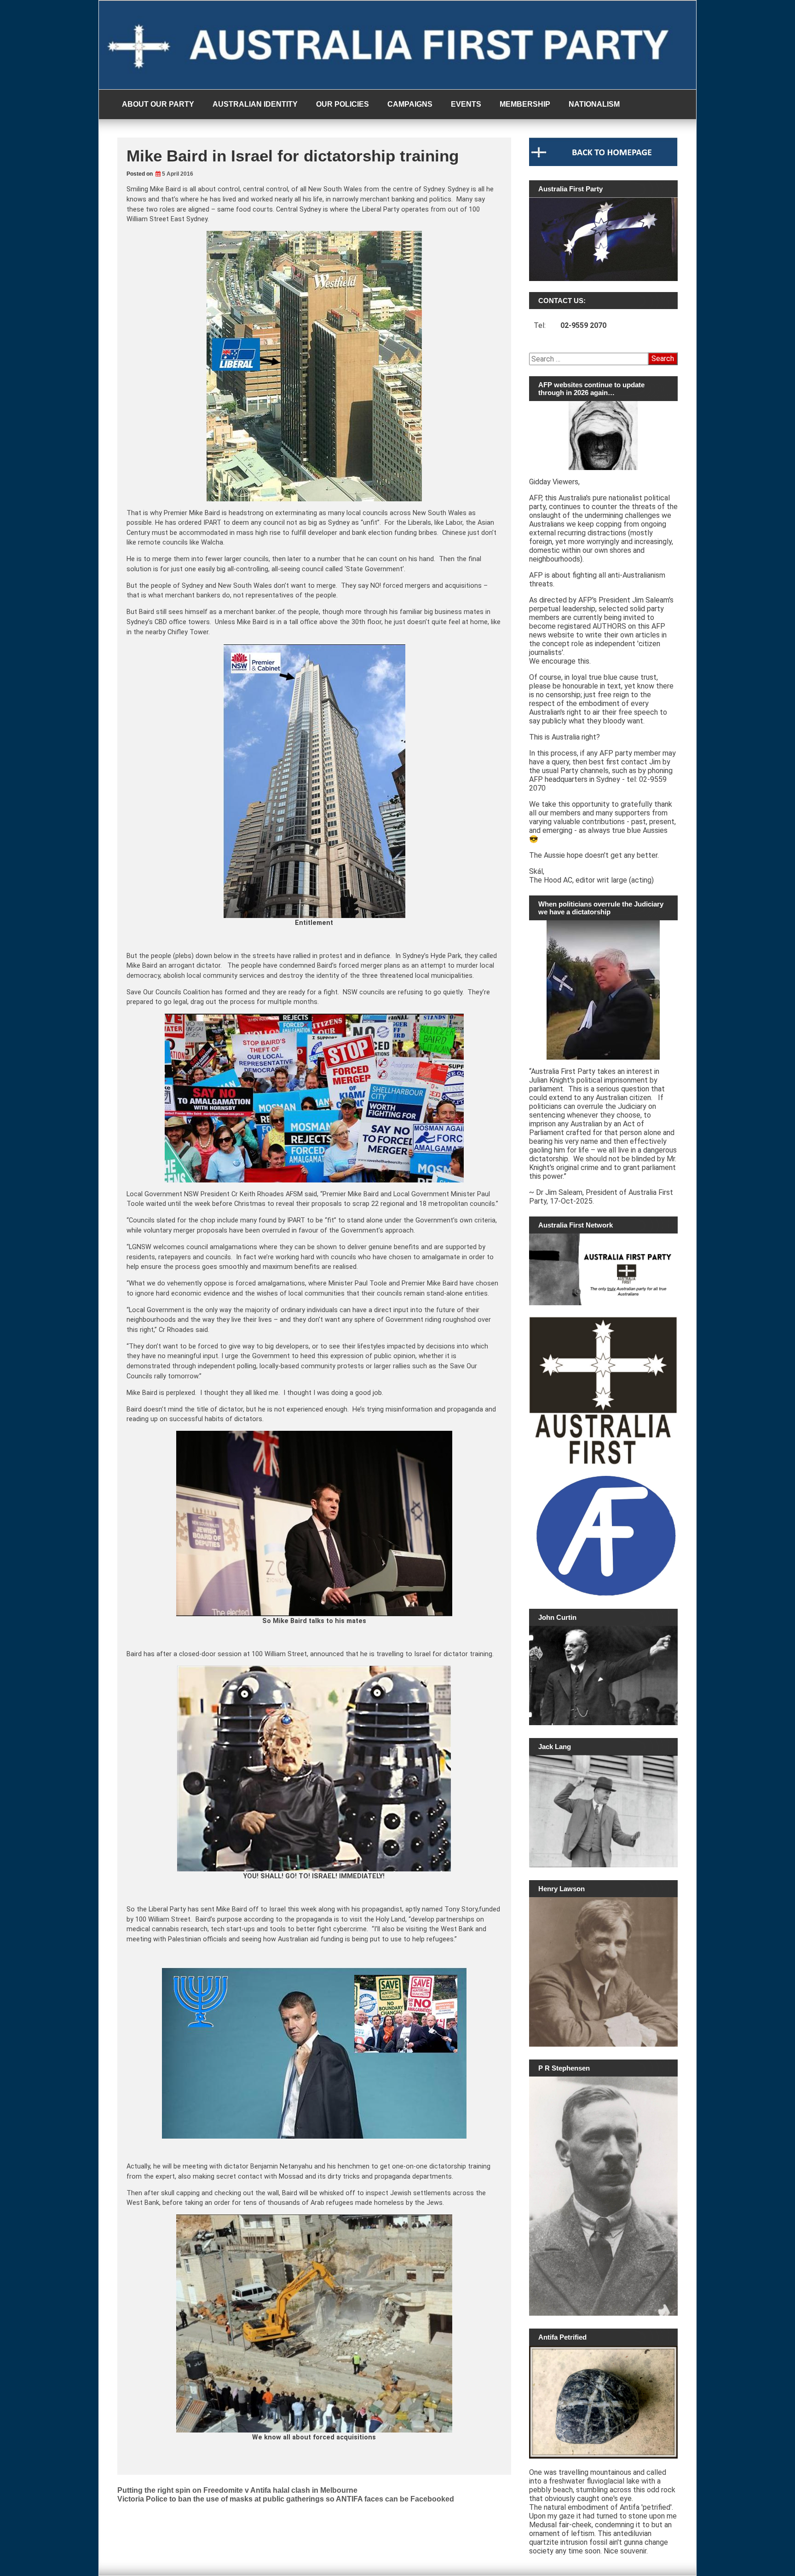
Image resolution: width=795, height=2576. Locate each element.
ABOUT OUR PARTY (158, 104)
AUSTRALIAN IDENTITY (255, 104)
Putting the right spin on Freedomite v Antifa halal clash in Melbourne (237, 2490)
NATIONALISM (594, 104)
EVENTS (466, 104)
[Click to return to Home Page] (603, 164)
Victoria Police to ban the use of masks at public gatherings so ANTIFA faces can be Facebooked (286, 2499)
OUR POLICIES (343, 104)
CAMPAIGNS (410, 104)
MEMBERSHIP (525, 104)
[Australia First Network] (603, 1269)
